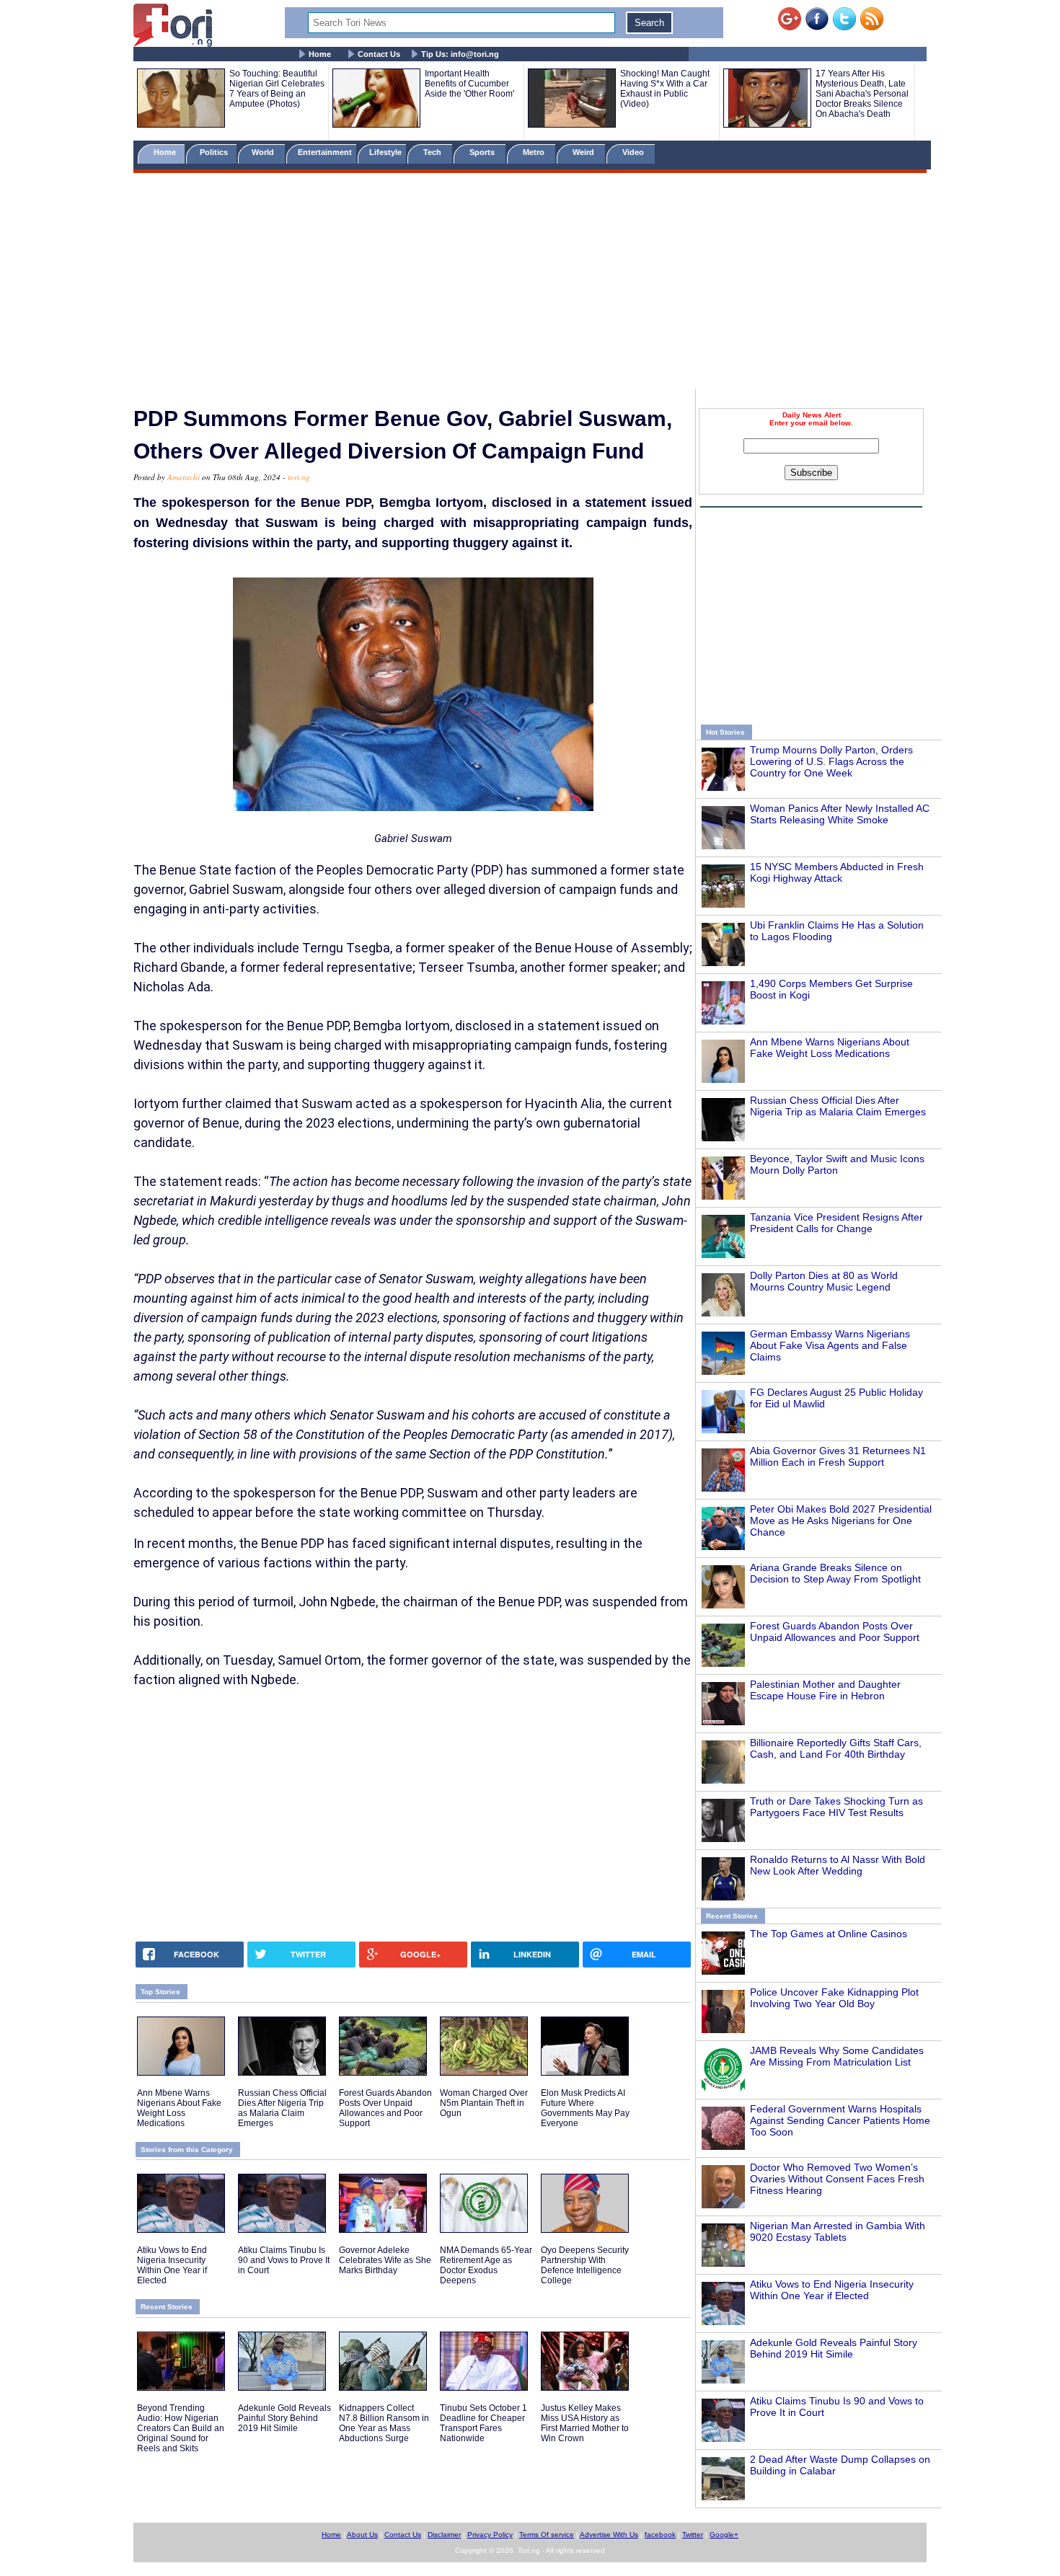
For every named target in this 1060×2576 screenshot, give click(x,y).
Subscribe (811, 473)
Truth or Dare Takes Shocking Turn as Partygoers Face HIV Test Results (836, 1807)
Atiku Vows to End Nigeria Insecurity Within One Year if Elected (832, 2290)
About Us (362, 2535)
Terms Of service (547, 2535)
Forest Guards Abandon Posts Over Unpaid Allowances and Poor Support (835, 1632)
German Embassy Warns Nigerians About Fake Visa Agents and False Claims (830, 1345)
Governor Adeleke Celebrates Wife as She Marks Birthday (385, 2260)
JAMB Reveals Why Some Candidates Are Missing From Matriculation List (837, 2056)
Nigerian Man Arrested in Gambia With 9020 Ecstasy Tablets (838, 2231)
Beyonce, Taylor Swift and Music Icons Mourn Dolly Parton (837, 1164)
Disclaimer (444, 2535)
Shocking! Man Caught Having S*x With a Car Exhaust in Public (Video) (665, 89)
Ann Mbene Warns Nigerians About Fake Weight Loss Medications (830, 1048)
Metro (535, 152)
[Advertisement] (530, 283)
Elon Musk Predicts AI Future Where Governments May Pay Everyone (585, 2108)
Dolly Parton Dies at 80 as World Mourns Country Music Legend (824, 1281)
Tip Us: (460, 54)
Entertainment (325, 152)
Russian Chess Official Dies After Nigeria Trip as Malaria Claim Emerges (838, 1106)
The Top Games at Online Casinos (829, 1934)
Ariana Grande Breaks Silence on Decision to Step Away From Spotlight (835, 1573)
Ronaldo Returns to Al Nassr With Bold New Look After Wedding (838, 1865)
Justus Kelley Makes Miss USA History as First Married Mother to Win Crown (585, 2423)
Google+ (724, 2535)
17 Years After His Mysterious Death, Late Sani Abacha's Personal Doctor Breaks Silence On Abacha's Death (862, 94)
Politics (215, 152)
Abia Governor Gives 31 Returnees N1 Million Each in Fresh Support (838, 1456)
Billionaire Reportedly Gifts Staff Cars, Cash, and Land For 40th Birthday (836, 1748)
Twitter (693, 2535)
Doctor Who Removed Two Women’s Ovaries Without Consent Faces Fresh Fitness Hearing (837, 2179)
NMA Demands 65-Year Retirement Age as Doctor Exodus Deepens (486, 2265)
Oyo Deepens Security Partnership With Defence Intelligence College (585, 2265)
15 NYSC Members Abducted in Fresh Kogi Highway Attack (837, 872)
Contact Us (379, 54)
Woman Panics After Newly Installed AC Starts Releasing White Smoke (840, 814)
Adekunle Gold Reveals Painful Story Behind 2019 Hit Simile (834, 2348)
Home (320, 54)
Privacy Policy (490, 2535)
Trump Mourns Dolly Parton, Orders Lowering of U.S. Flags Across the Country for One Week (831, 761)
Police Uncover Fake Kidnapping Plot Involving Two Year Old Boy (834, 1998)
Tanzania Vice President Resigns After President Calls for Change (836, 1223)
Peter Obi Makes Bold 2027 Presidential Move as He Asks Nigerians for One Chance (841, 1521)
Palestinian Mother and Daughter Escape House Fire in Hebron (825, 1690)
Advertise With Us (609, 2535)
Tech (433, 152)
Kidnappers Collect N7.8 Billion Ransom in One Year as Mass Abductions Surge (384, 2423)
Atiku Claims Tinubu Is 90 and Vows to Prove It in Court (284, 2260)
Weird (584, 152)
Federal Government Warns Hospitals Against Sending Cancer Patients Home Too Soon (840, 2120)
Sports (483, 152)
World (265, 152)
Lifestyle (385, 152)
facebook (660, 2535)
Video (634, 152)
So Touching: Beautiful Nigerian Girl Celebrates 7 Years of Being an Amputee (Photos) (277, 89)
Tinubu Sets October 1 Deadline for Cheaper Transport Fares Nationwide (483, 2423)
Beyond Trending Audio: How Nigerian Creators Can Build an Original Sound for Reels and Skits (181, 2428)
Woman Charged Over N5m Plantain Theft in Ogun (484, 2103)
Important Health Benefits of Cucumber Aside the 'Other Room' (469, 84)
